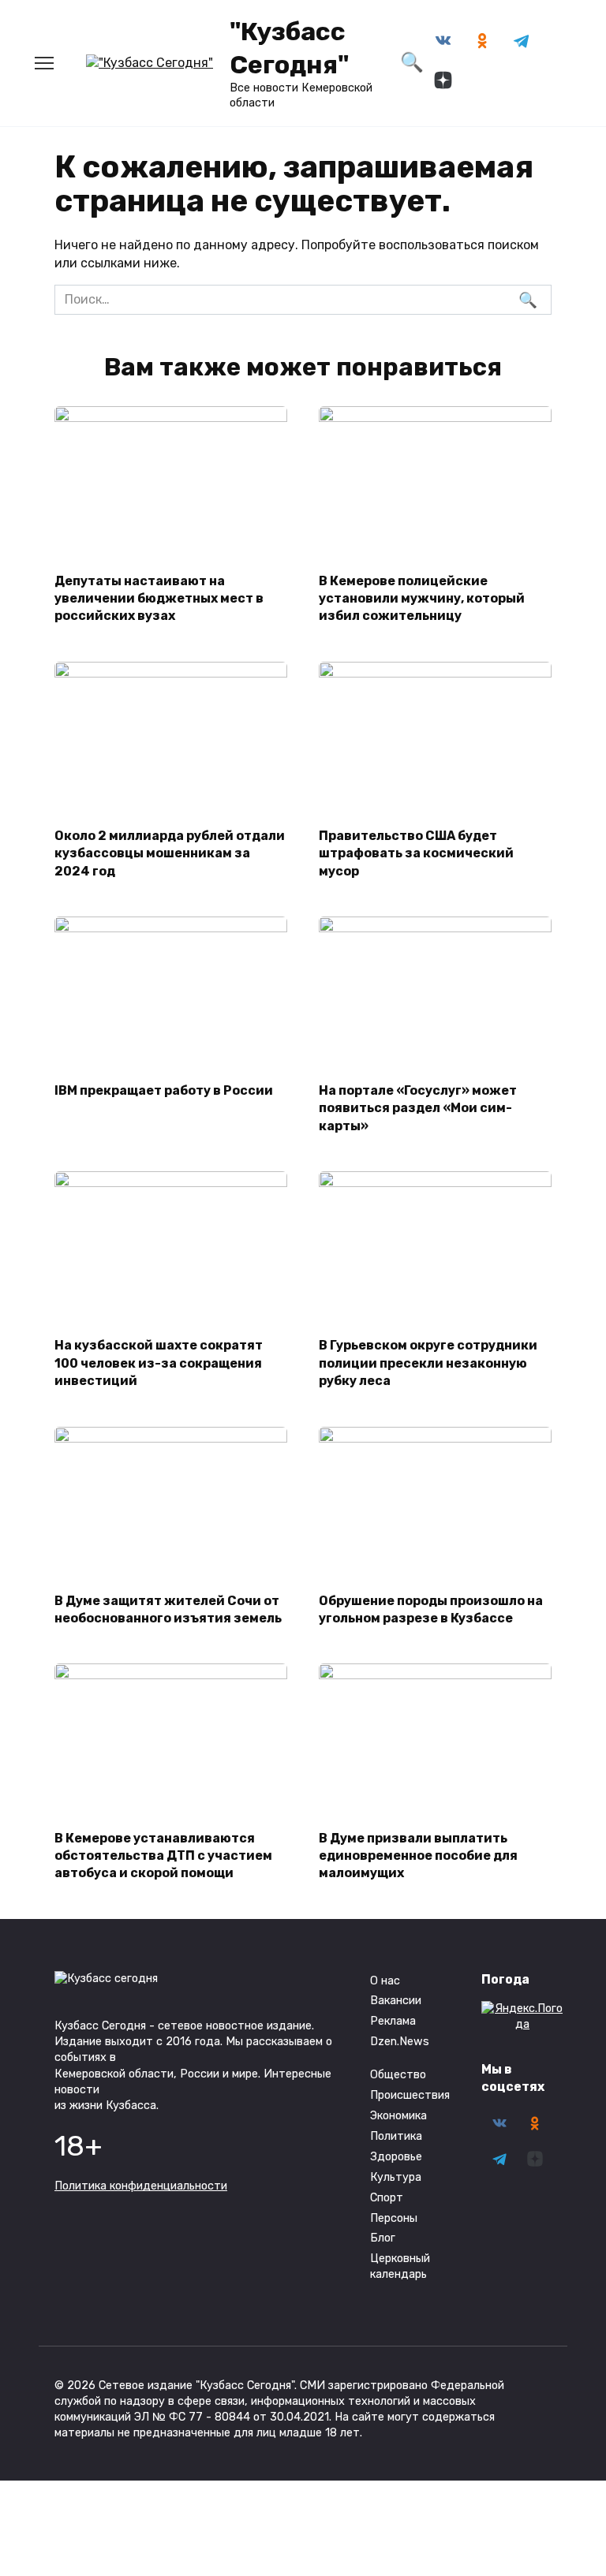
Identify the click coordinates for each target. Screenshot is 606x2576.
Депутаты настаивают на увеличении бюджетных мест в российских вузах (159, 598)
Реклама (393, 2021)
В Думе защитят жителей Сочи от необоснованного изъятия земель (168, 1609)
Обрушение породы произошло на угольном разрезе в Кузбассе (431, 1609)
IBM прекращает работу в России (164, 1090)
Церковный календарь (400, 2266)
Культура (396, 2177)
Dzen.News (400, 2042)
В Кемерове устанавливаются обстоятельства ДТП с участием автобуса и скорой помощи (163, 1855)
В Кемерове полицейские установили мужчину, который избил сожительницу (422, 598)
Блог (383, 2238)
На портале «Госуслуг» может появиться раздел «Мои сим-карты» (418, 1108)
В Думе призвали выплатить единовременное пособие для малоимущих (418, 1855)
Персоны (394, 2218)
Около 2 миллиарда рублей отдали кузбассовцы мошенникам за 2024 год (170, 853)
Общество (398, 2075)
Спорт (387, 2198)
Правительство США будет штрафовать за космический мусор (416, 853)
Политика (396, 2136)
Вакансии (396, 2001)
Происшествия (410, 2095)
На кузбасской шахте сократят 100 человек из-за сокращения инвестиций (159, 1363)
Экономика (398, 2116)
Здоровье (396, 2157)
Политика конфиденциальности (141, 2186)
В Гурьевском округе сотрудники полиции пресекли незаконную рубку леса (428, 1363)
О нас (385, 1981)
